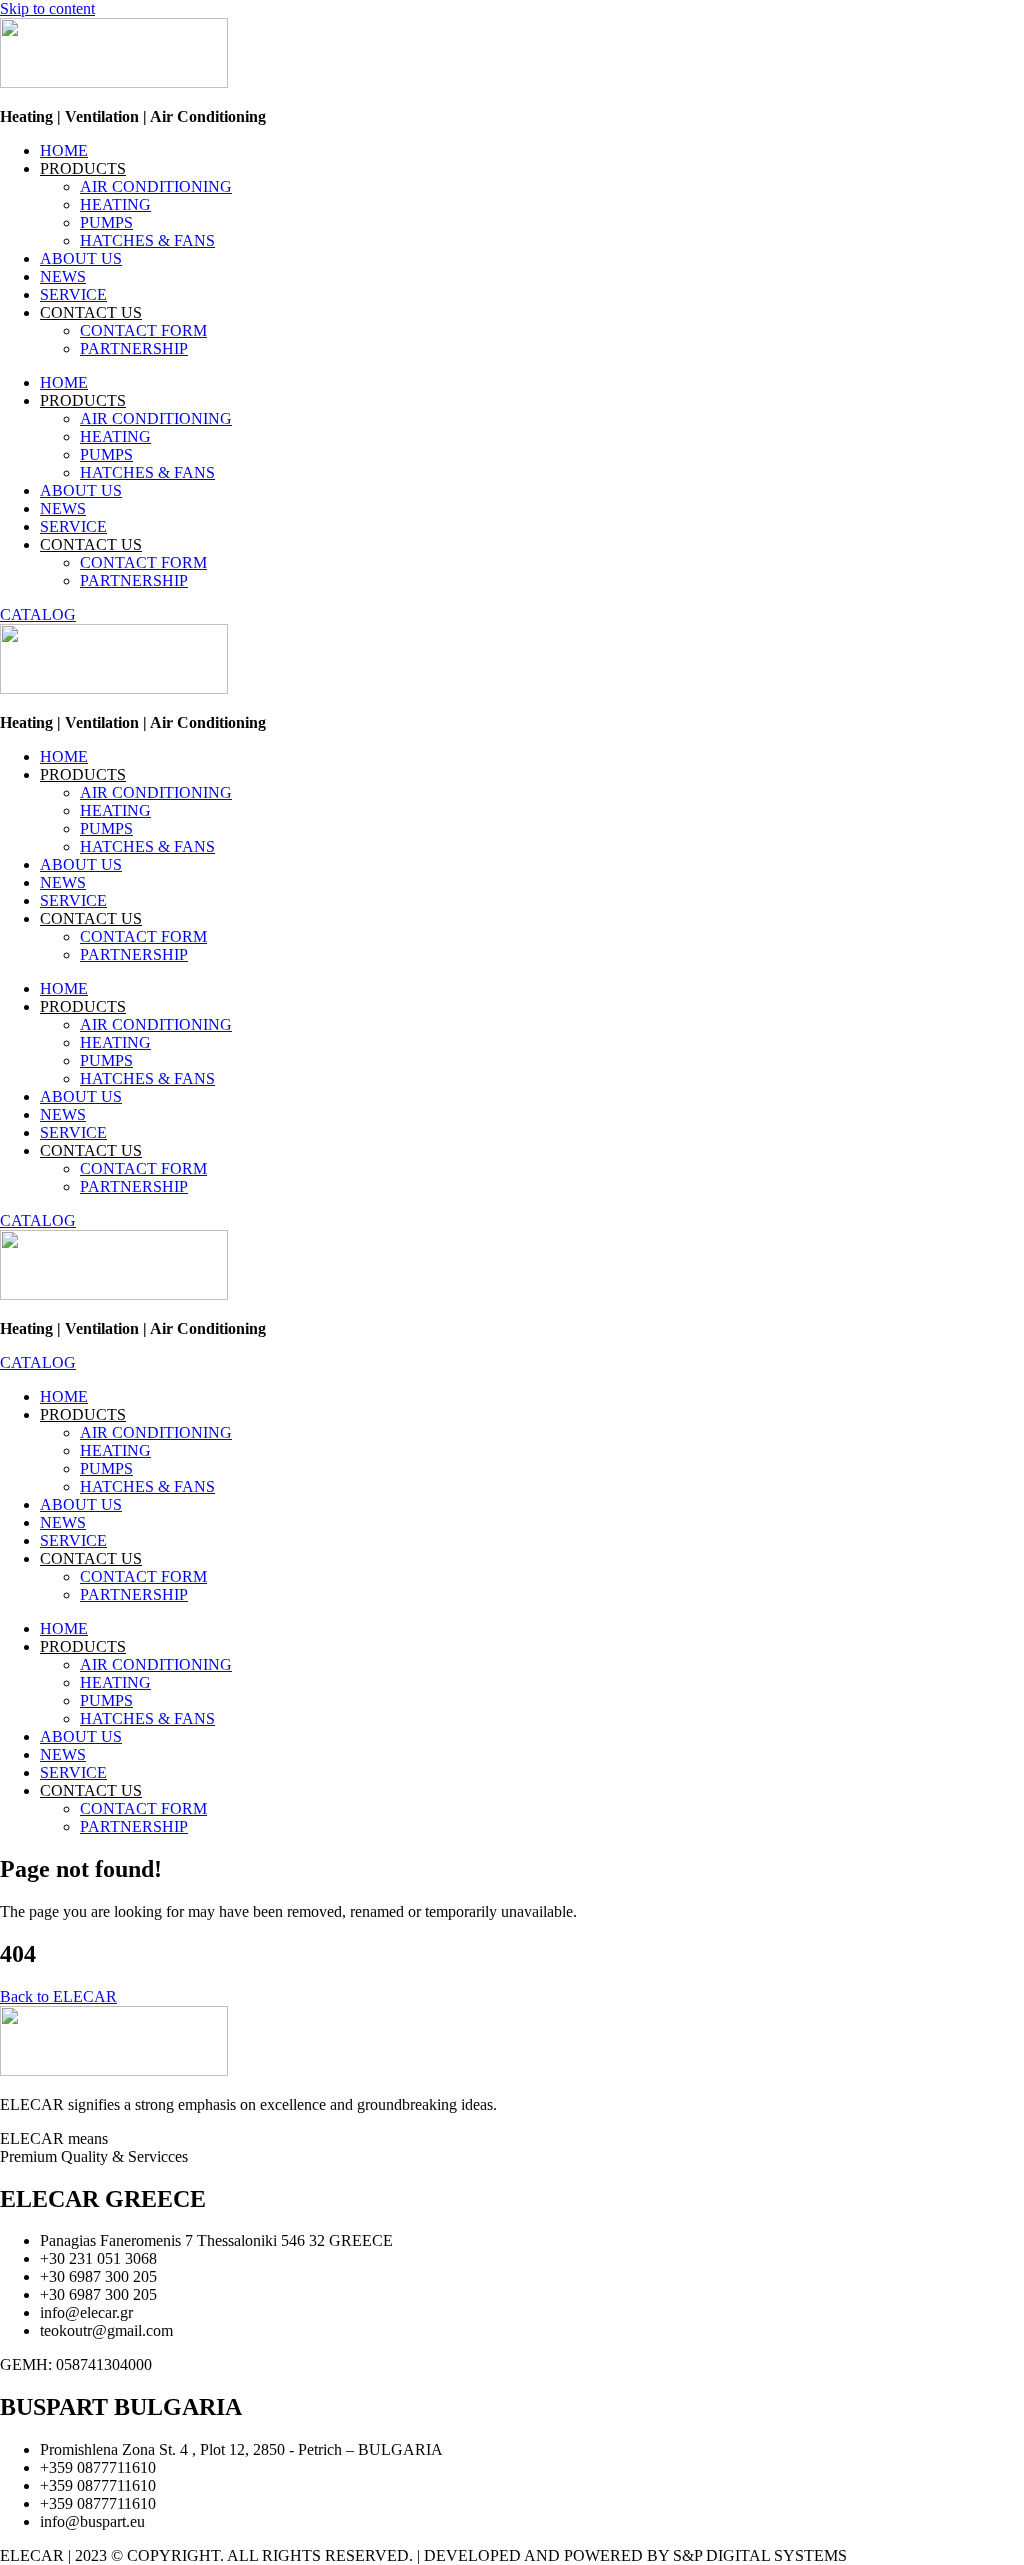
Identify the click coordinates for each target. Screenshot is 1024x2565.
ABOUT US (81, 258)
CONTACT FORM (143, 330)
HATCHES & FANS (147, 240)
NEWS (63, 276)
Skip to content (47, 8)
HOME (64, 150)
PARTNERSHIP (134, 348)
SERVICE (73, 294)
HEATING (115, 204)
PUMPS (106, 222)
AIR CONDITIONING (156, 186)
